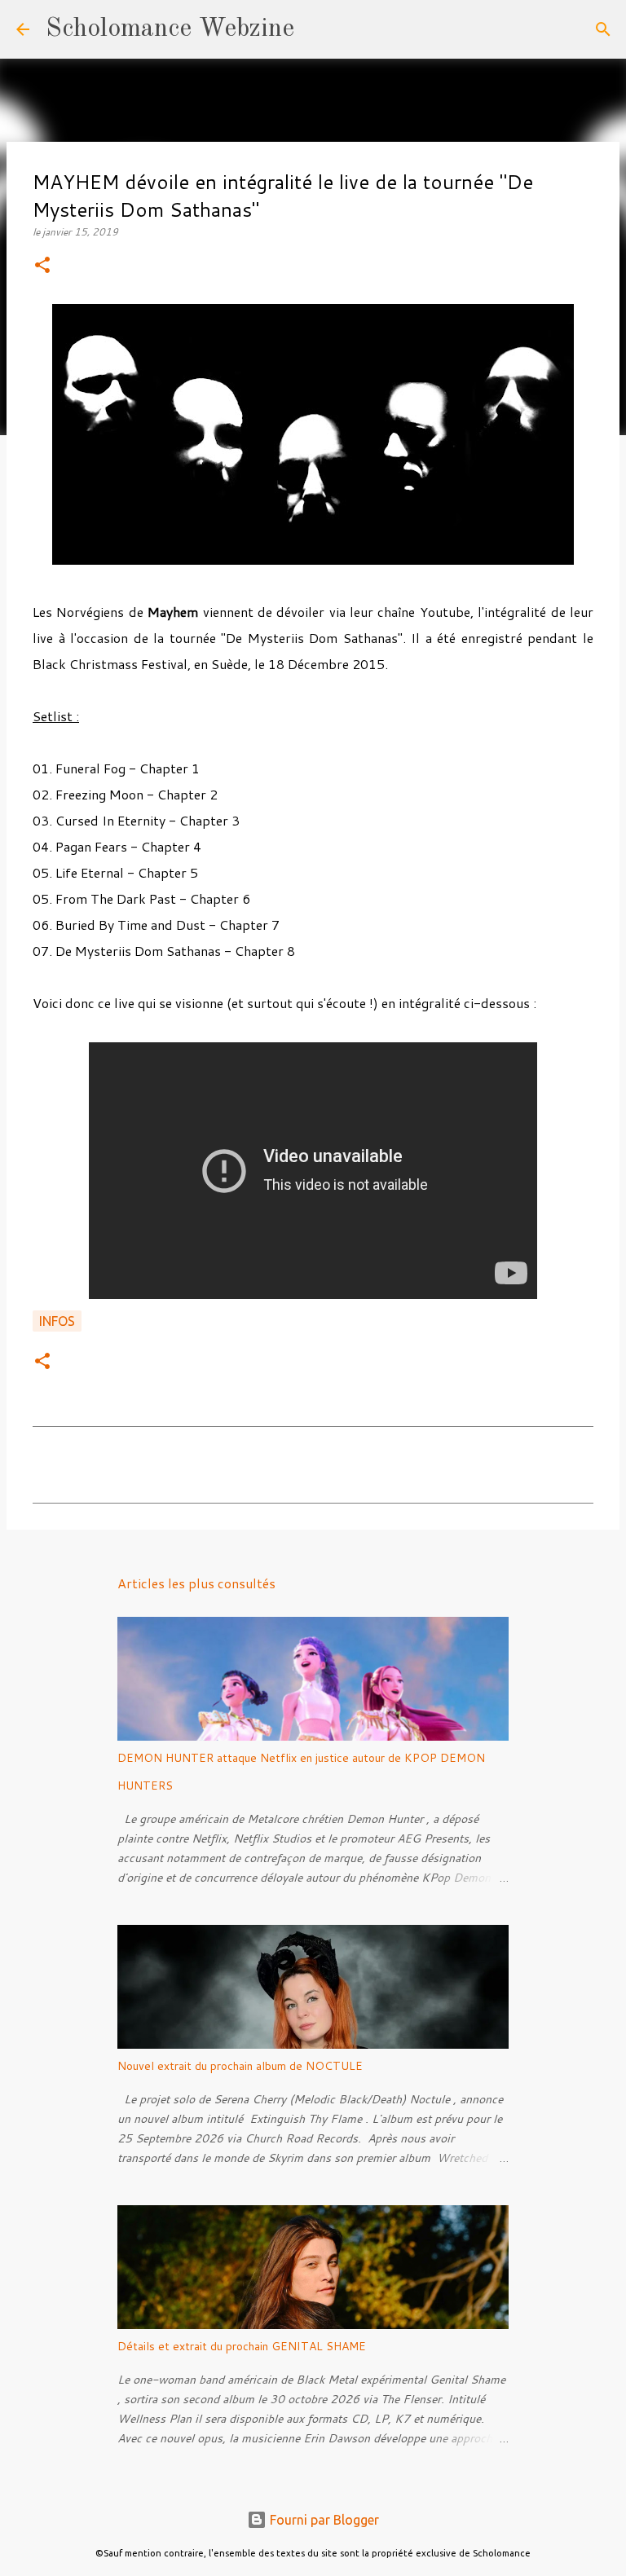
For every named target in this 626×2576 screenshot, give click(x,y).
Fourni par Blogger (323, 2520)
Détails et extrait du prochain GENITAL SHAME (242, 2346)
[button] (42, 266)
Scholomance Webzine (170, 29)
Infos (57, 1321)
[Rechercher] (317, 29)
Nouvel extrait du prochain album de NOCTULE (240, 2066)
